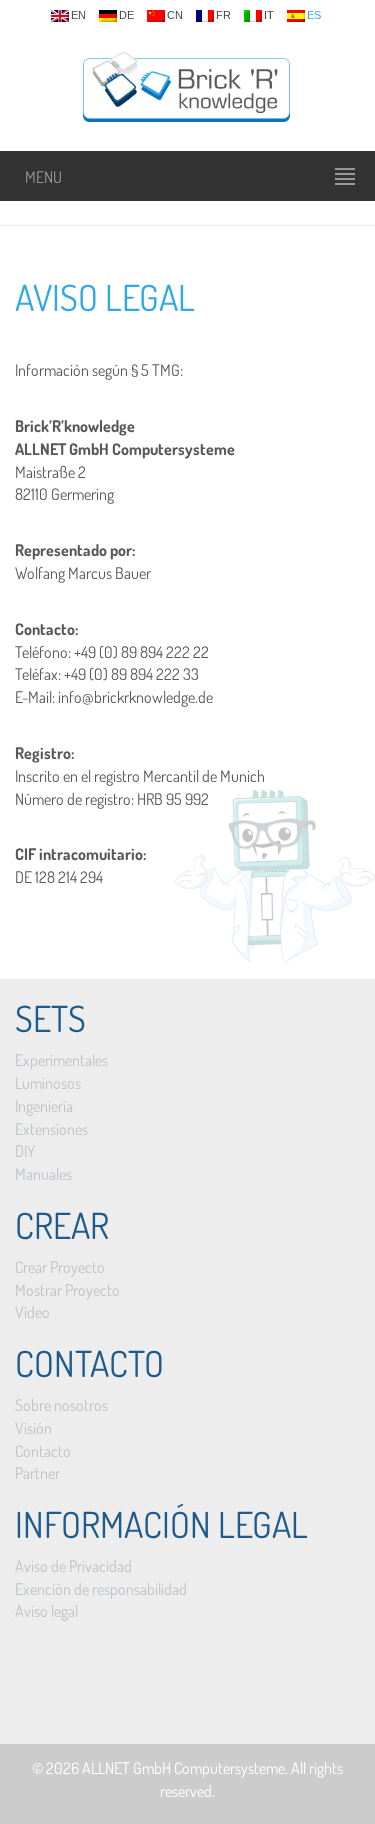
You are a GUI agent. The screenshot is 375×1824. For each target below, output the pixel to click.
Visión (33, 1428)
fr (223, 15)
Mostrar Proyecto (67, 1290)
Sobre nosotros (61, 1405)
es (314, 15)
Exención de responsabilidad (101, 1589)
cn (175, 15)
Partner (37, 1473)
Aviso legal (105, 297)
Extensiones (51, 1129)
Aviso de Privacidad (73, 1566)
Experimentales (61, 1060)
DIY (25, 1151)
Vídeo (32, 1312)
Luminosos (48, 1083)
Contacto (43, 1451)
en (78, 15)
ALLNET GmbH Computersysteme (183, 1768)
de (126, 15)
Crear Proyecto (60, 1267)
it (269, 15)
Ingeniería (44, 1106)
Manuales (43, 1174)
